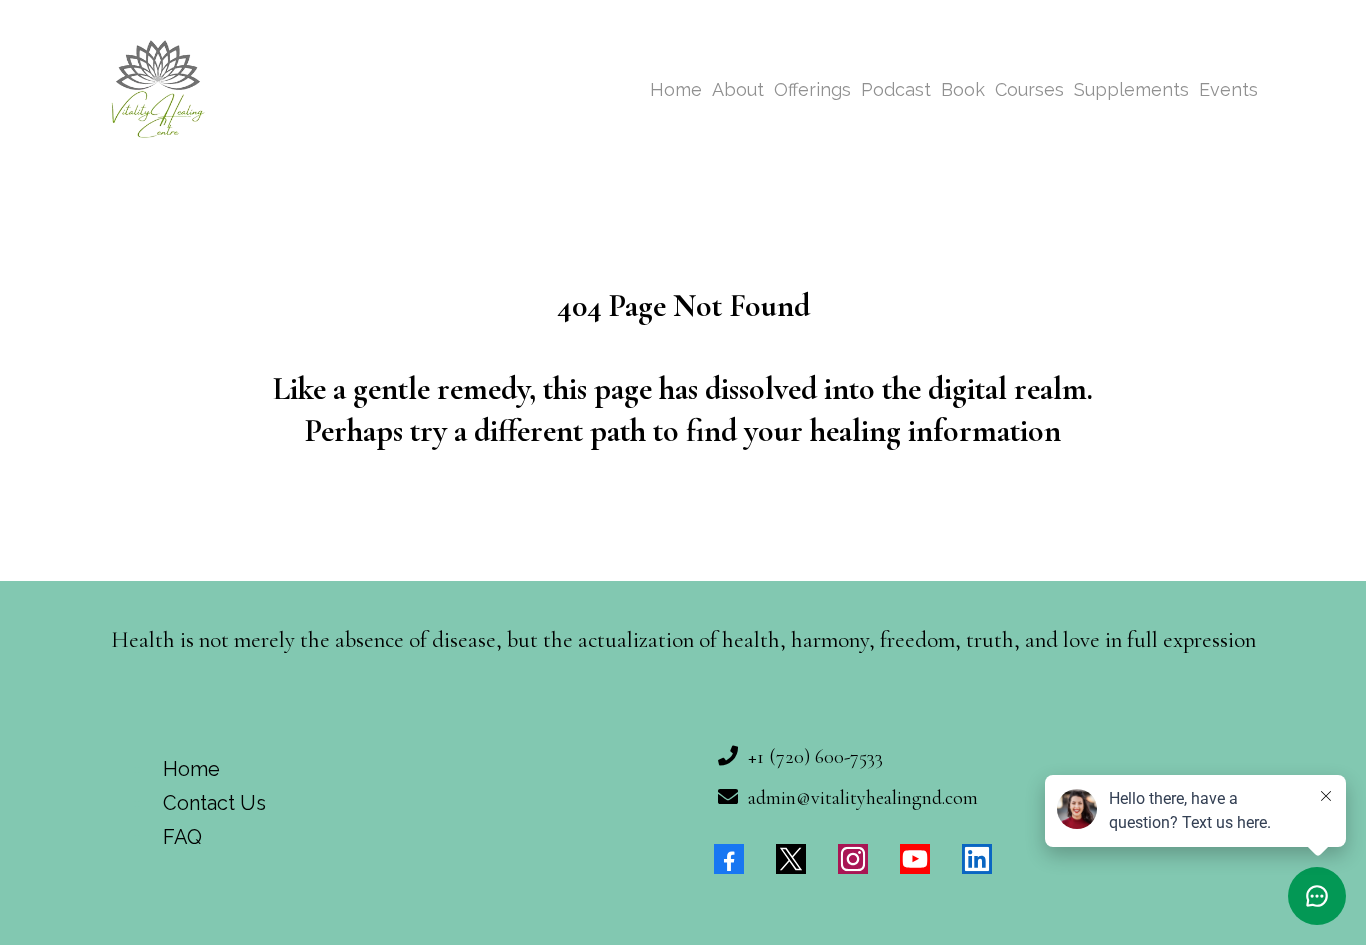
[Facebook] (729, 859)
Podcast (896, 89)
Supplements (1131, 89)
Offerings (812, 89)
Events (1228, 89)
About (738, 89)
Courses (1029, 89)
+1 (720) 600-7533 (815, 757)
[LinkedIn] (977, 859)
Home (676, 89)
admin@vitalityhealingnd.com (863, 798)
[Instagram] (853, 859)
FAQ (182, 837)
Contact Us (214, 803)
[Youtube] (915, 859)
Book (963, 89)
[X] (791, 859)
